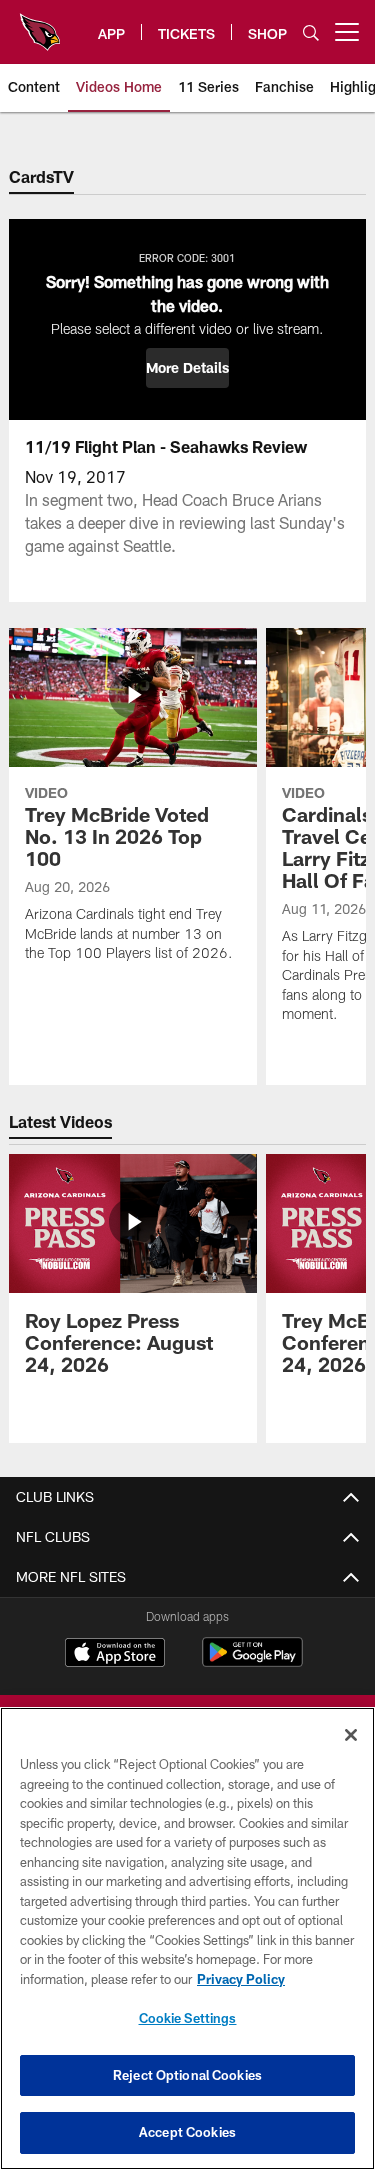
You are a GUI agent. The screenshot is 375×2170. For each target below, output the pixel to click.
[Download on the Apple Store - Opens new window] (115, 1655)
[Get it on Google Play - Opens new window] (252, 1662)
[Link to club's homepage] (40, 24)
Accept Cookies (187, 2132)
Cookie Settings (188, 2018)
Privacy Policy (241, 1979)
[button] (187, 368)
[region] (187, 1938)
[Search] (311, 32)
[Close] (351, 1735)
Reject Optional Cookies (187, 2075)
